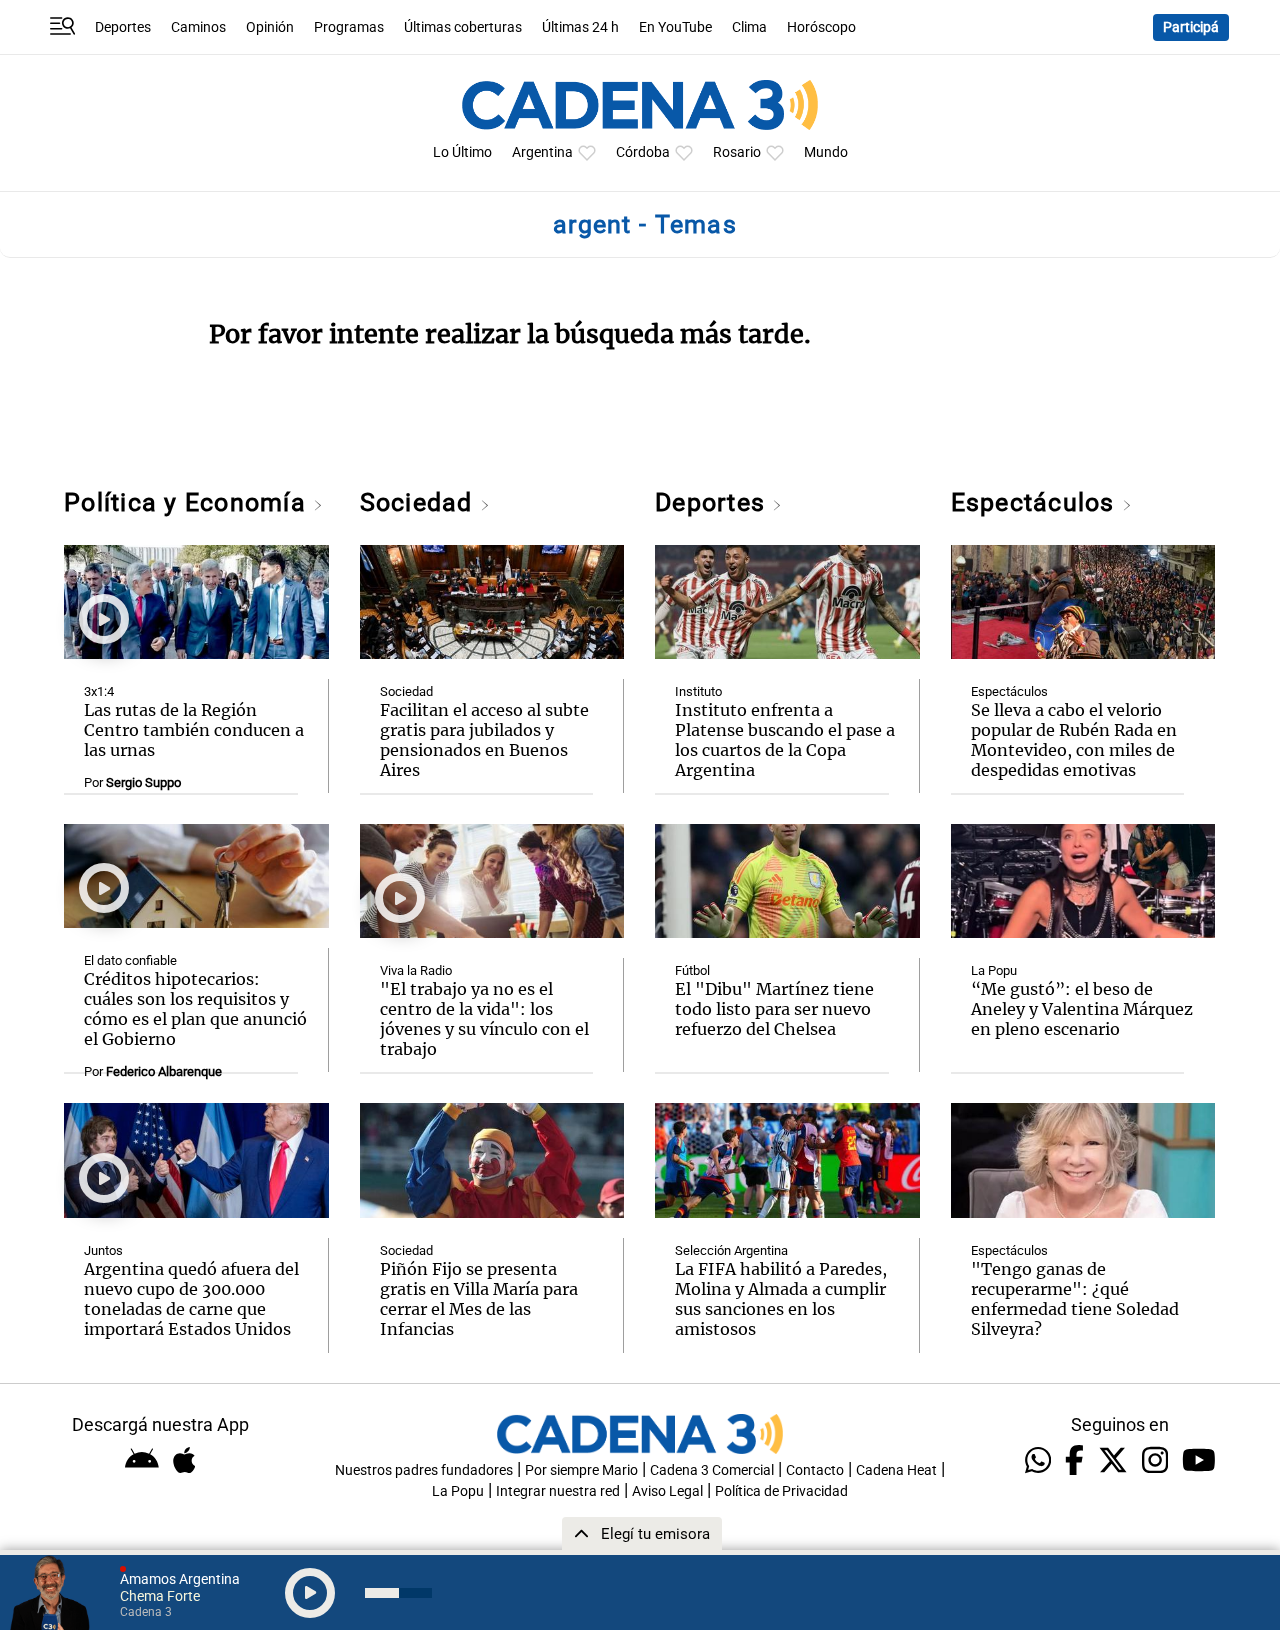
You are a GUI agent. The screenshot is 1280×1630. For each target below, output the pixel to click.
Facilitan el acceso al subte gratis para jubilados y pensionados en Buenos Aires (484, 740)
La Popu (994, 970)
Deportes (123, 27)
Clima (749, 27)
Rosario (737, 152)
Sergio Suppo (143, 782)
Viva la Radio (416, 970)
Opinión (270, 27)
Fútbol (692, 970)
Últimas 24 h (580, 27)
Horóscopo (821, 27)
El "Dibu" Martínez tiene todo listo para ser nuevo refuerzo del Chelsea (774, 1009)
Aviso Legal (667, 1491)
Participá (1191, 27)
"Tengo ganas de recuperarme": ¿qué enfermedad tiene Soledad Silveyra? (1075, 1299)
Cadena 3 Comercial (712, 1470)
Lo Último (462, 152)
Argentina (542, 152)
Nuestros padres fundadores (424, 1470)
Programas (349, 27)
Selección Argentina (731, 1250)
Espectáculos (1036, 502)
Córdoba (643, 152)
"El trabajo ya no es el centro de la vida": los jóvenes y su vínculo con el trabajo (484, 1019)
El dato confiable (130, 960)
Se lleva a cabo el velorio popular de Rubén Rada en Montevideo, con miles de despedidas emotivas (1074, 740)
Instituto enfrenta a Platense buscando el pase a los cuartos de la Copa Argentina (785, 740)
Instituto (698, 691)
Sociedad (420, 502)
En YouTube (675, 27)
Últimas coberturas (463, 27)
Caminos (198, 27)
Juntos (103, 1250)
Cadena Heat (896, 1470)
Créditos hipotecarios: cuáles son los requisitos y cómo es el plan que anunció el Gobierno (195, 1009)
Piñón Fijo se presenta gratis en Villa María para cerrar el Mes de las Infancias (479, 1299)
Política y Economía (188, 502)
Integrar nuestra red (558, 1491)
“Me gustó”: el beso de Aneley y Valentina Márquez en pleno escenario (1082, 1009)
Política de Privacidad (781, 1491)
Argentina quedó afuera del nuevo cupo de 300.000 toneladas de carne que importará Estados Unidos (191, 1299)
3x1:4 (99, 691)
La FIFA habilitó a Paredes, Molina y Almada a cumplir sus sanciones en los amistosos (781, 1299)
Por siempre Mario (581, 1470)
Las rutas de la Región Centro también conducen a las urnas (194, 730)
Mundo (826, 152)
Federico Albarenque (164, 1071)
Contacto (815, 1470)
